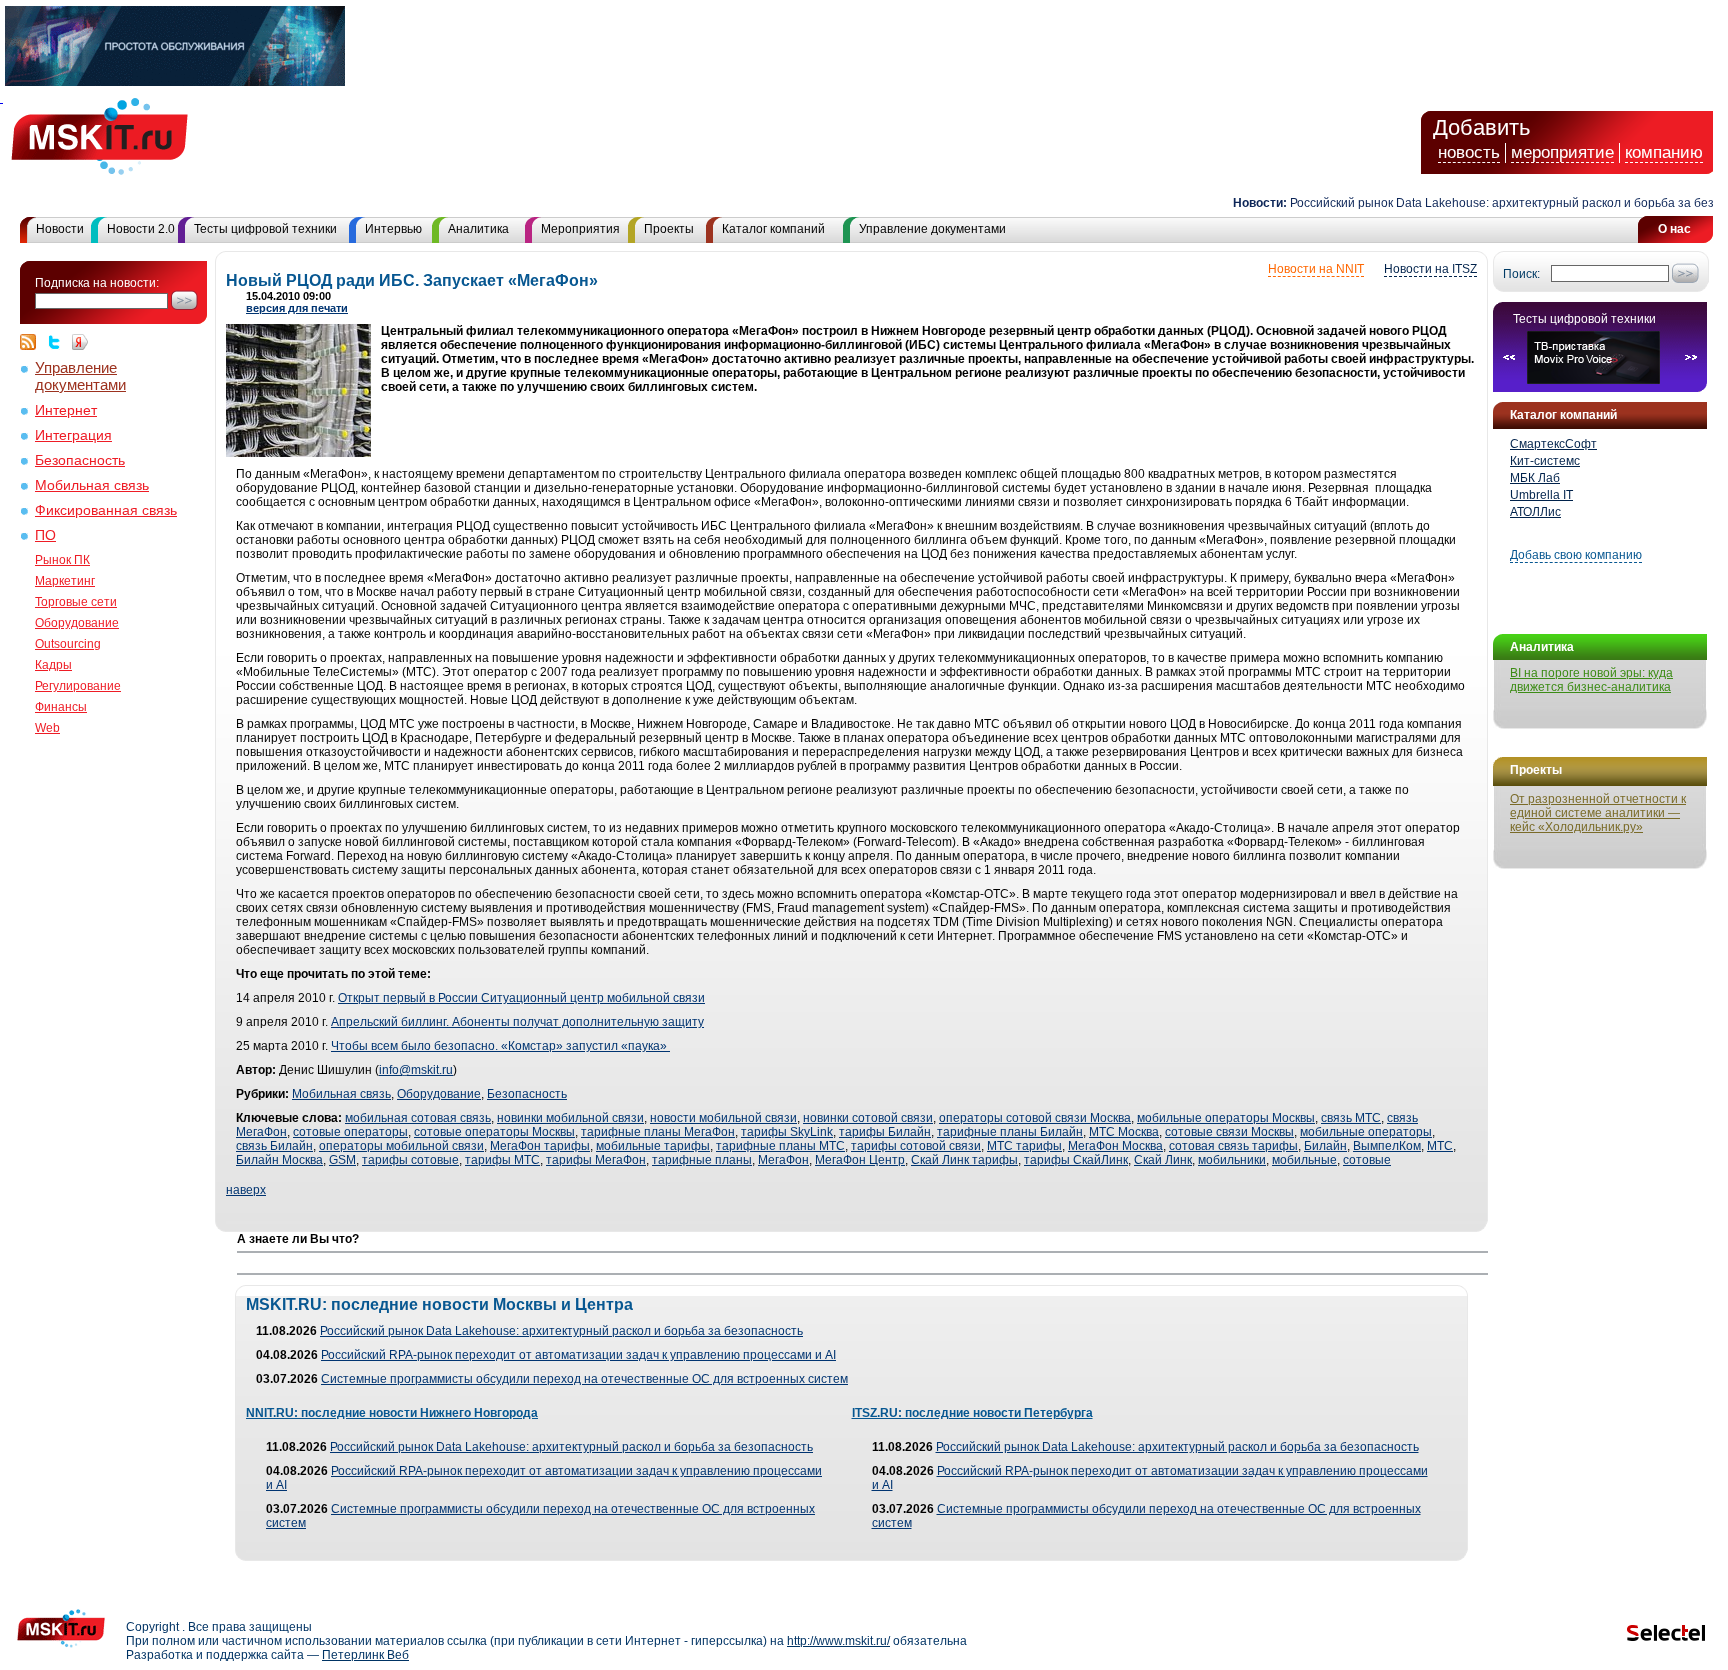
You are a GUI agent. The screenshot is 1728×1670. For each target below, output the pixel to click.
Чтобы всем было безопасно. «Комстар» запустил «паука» (500, 1046)
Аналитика (478, 229)
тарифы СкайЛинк (1076, 1160)
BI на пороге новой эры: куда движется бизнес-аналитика (1591, 680)
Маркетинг (65, 581)
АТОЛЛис (1535, 512)
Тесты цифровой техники (265, 229)
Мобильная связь (92, 485)
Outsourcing (68, 644)
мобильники (1232, 1160)
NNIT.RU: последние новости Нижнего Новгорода (392, 1413)
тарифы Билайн (885, 1132)
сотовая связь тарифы (1233, 1146)
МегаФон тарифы (540, 1146)
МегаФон (783, 1160)
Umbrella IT (1541, 495)
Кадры (53, 665)
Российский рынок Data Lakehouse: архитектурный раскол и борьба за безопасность (561, 1331)
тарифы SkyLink (787, 1132)
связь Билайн (274, 1146)
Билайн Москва (279, 1160)
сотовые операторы (350, 1132)
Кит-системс (1545, 461)
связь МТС (1351, 1118)
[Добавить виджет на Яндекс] (80, 342)
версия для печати (297, 308)
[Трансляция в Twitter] (59, 342)
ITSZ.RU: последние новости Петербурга (972, 1413)
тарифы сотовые (410, 1160)
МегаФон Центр (860, 1160)
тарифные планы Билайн (1010, 1132)
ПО (45, 535)
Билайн (1325, 1146)
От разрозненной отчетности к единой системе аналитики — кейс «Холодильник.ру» (1598, 813)
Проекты (669, 229)
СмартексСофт (1553, 444)
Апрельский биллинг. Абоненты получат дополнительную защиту (517, 1022)
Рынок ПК (62, 560)
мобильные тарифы (653, 1146)
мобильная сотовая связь (418, 1118)
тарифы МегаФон (596, 1160)
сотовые (1367, 1160)
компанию (1664, 152)
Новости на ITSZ (1430, 269)
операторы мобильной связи (401, 1146)
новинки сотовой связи (868, 1118)
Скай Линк (1163, 1160)
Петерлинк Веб (365, 1655)
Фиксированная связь (106, 510)
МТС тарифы (1024, 1146)
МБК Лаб (1535, 478)
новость (1469, 152)
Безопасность (80, 460)
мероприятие (1562, 152)
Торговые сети (76, 602)
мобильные (1304, 1160)
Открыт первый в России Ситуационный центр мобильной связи (521, 998)
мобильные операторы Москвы (1226, 1118)
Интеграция (73, 435)
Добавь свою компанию (1576, 555)
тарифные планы (702, 1160)
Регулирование (78, 686)
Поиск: (1521, 274)
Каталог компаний (773, 229)
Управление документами (932, 229)
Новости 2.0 (141, 229)
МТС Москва (1124, 1132)
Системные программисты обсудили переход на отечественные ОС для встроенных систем (584, 1379)
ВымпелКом (1387, 1146)
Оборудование (77, 623)
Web (47, 728)
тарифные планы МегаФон (658, 1132)
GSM (342, 1160)
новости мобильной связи (723, 1118)
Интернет (66, 410)
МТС (1440, 1146)
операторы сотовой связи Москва (1035, 1118)
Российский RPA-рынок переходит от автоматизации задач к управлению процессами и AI (578, 1355)
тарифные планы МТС (780, 1146)
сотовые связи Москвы (1229, 1132)
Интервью (393, 229)
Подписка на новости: (97, 283)
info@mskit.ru (416, 1070)
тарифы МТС (502, 1160)
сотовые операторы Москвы (494, 1132)
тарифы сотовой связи (916, 1146)
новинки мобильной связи (570, 1118)
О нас (1674, 229)
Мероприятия (580, 229)
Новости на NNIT (1316, 269)
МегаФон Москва (1115, 1146)
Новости (60, 229)
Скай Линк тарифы (964, 1160)
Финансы (61, 707)
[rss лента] (33, 342)
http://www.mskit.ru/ (838, 1641)
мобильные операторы (1366, 1132)
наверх (246, 1190)
